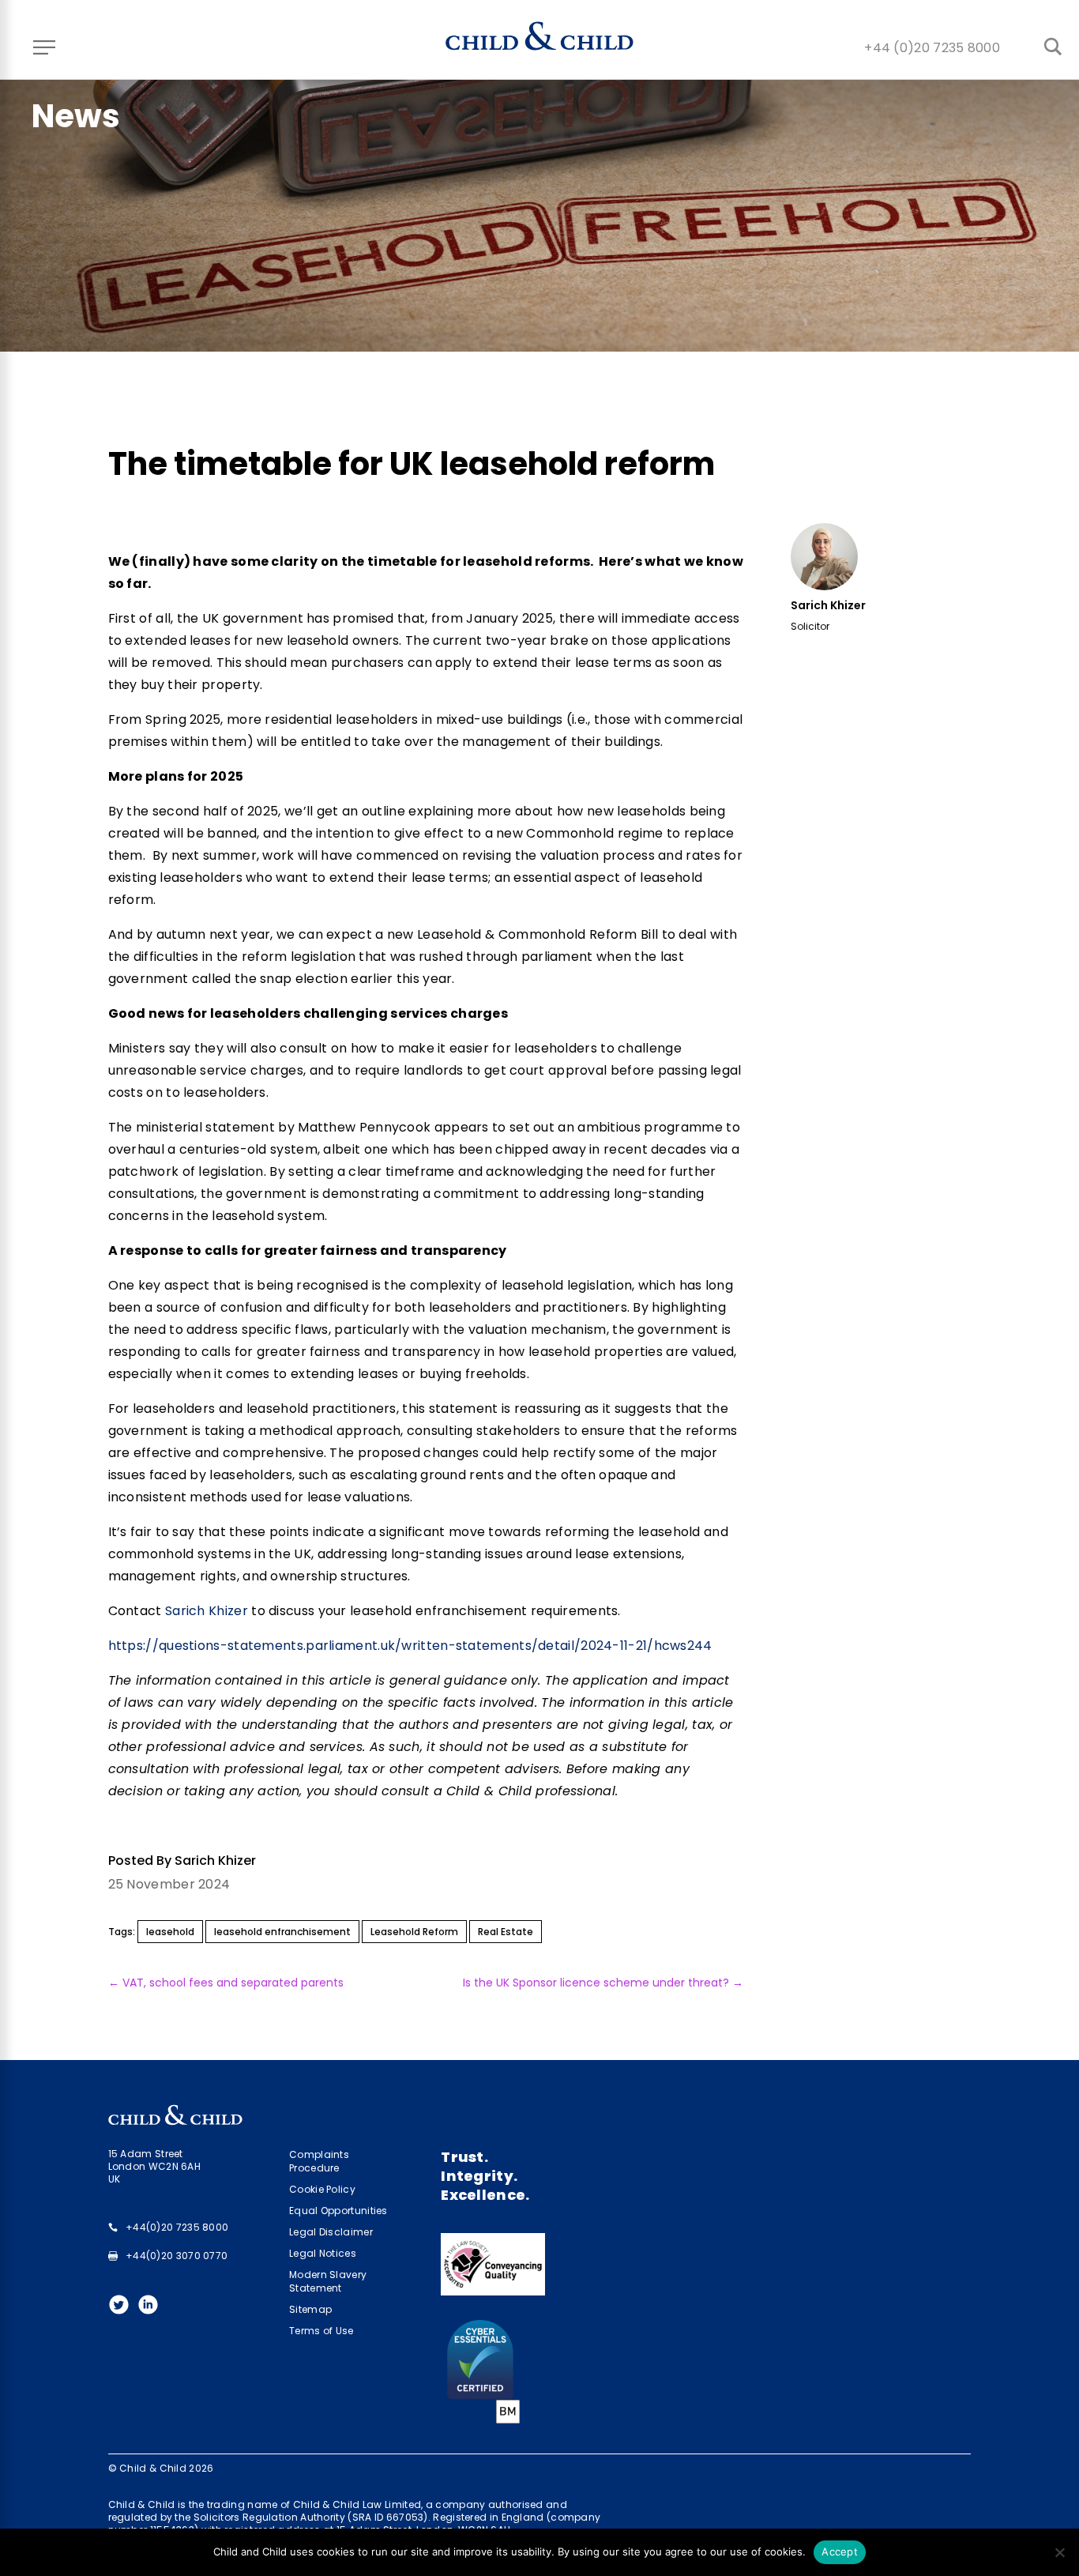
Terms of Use (321, 2331)
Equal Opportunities (338, 2211)
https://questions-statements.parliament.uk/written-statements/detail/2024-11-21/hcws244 (410, 1646)
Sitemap (310, 2309)
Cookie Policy (322, 2189)
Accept (840, 2552)
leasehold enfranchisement (282, 1932)
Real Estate (506, 1932)
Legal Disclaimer (331, 2232)
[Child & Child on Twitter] (123, 2309)
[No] (1059, 2552)
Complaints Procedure (319, 2161)
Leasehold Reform (414, 1932)
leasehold (170, 1932)
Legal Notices (323, 2253)
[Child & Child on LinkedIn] (152, 2309)
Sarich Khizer (208, 1611)
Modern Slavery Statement (328, 2281)
